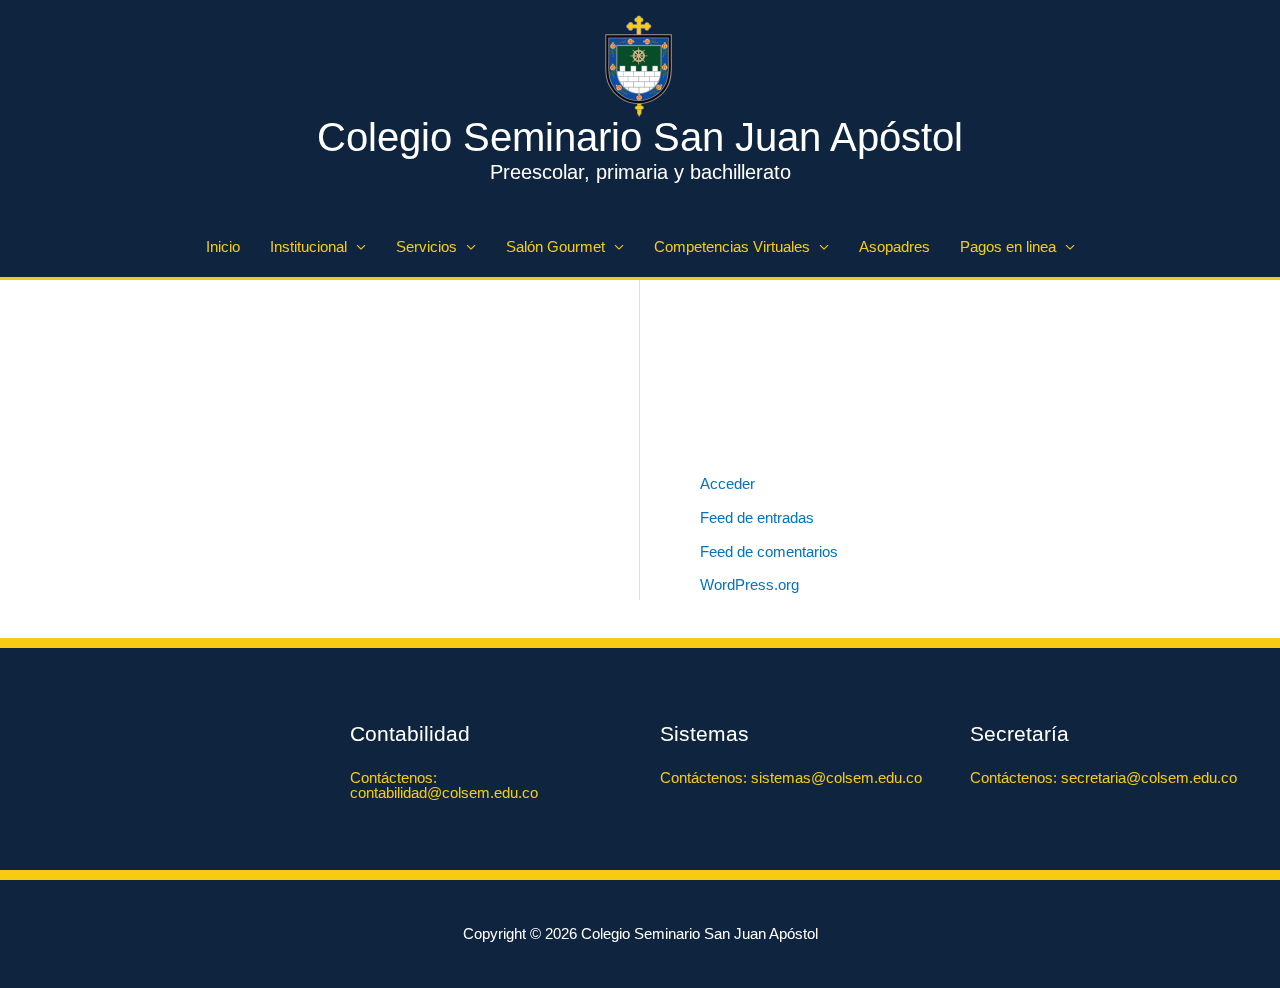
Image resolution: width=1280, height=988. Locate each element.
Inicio (223, 246)
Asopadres (894, 246)
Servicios (426, 246)
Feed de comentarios (769, 551)
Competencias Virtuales (732, 246)
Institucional (308, 246)
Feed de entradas (757, 517)
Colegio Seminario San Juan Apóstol (640, 137)
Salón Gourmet (555, 246)
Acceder (727, 483)
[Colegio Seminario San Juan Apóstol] (640, 64)
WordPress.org (749, 584)
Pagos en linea (1008, 246)
